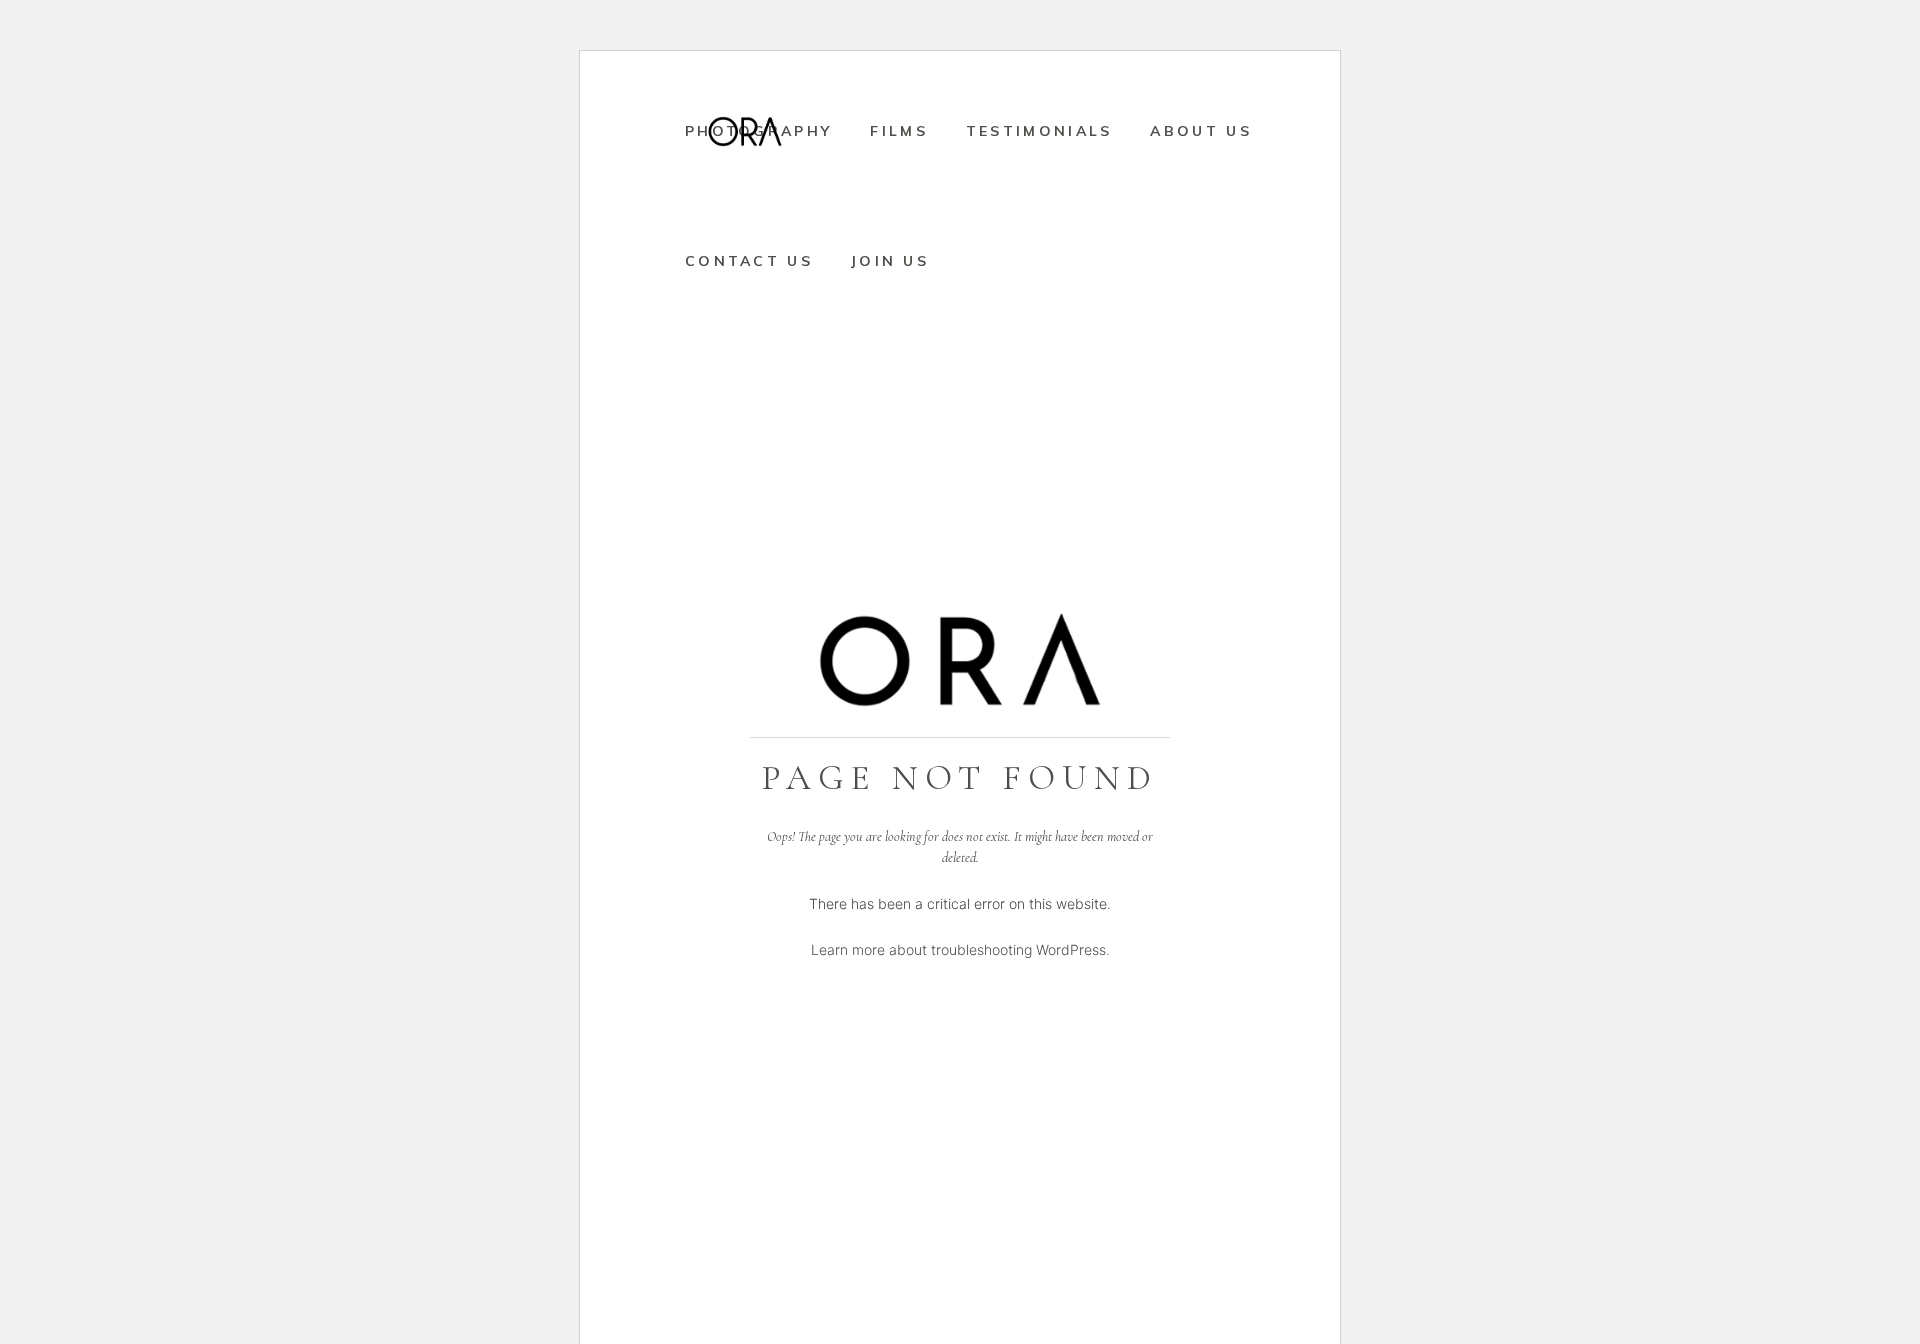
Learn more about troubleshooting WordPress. (960, 949)
